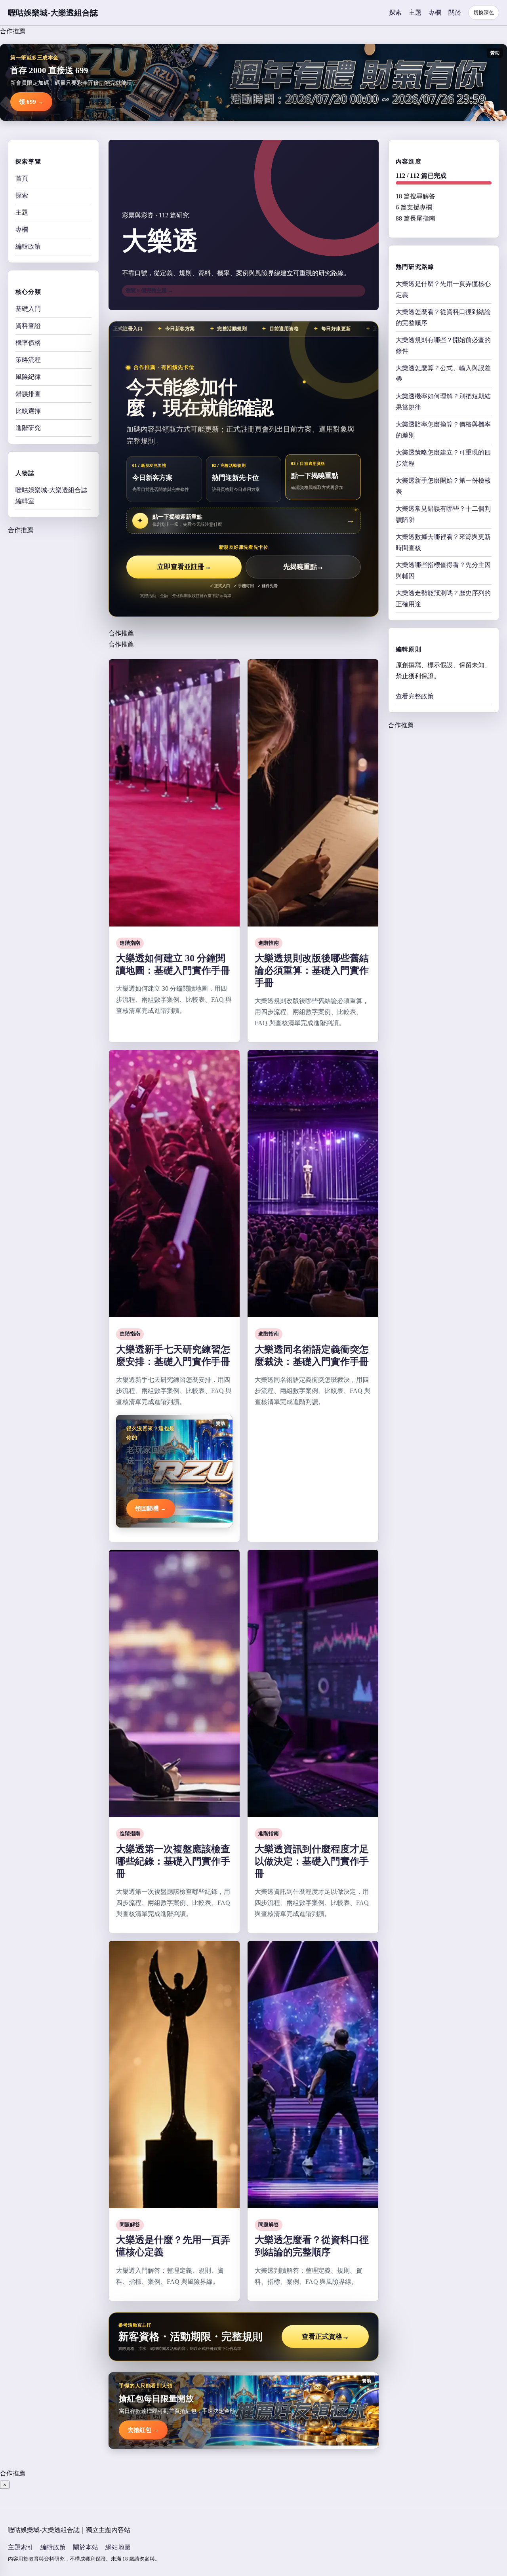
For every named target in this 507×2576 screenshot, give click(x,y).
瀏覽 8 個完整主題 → (149, 290)
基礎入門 (28, 309)
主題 (415, 12)
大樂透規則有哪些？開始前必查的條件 (443, 345)
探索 (395, 12)
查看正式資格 (325, 2337)
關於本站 (86, 2547)
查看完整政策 (415, 696)
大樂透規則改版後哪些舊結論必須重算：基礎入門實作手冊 (312, 970)
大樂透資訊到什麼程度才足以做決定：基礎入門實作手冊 (312, 1861)
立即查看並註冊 (184, 567)
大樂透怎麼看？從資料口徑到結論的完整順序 (443, 317)
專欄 (435, 12)
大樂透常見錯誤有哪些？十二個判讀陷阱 (443, 514)
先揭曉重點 (303, 567)
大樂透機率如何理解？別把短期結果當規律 (443, 402)
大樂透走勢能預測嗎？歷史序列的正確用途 (443, 598)
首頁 (22, 178)
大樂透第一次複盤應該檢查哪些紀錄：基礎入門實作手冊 (173, 1861)
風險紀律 (28, 377)
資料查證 (28, 326)
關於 (455, 12)
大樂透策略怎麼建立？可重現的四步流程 (443, 458)
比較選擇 (28, 411)
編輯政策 (28, 246)
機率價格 (28, 343)
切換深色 (484, 12)
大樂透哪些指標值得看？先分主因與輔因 (443, 570)
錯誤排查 (28, 394)
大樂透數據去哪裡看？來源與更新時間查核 (443, 542)
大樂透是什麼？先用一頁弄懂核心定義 (443, 289)
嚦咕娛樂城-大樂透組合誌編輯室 (51, 496)
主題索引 (21, 2547)
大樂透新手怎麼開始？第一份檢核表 (443, 486)
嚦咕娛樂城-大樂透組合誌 (53, 13)
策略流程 (28, 360)
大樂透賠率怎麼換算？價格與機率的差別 (443, 430)
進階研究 (28, 428)
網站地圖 (118, 2547)
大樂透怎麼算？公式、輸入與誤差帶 (443, 374)
